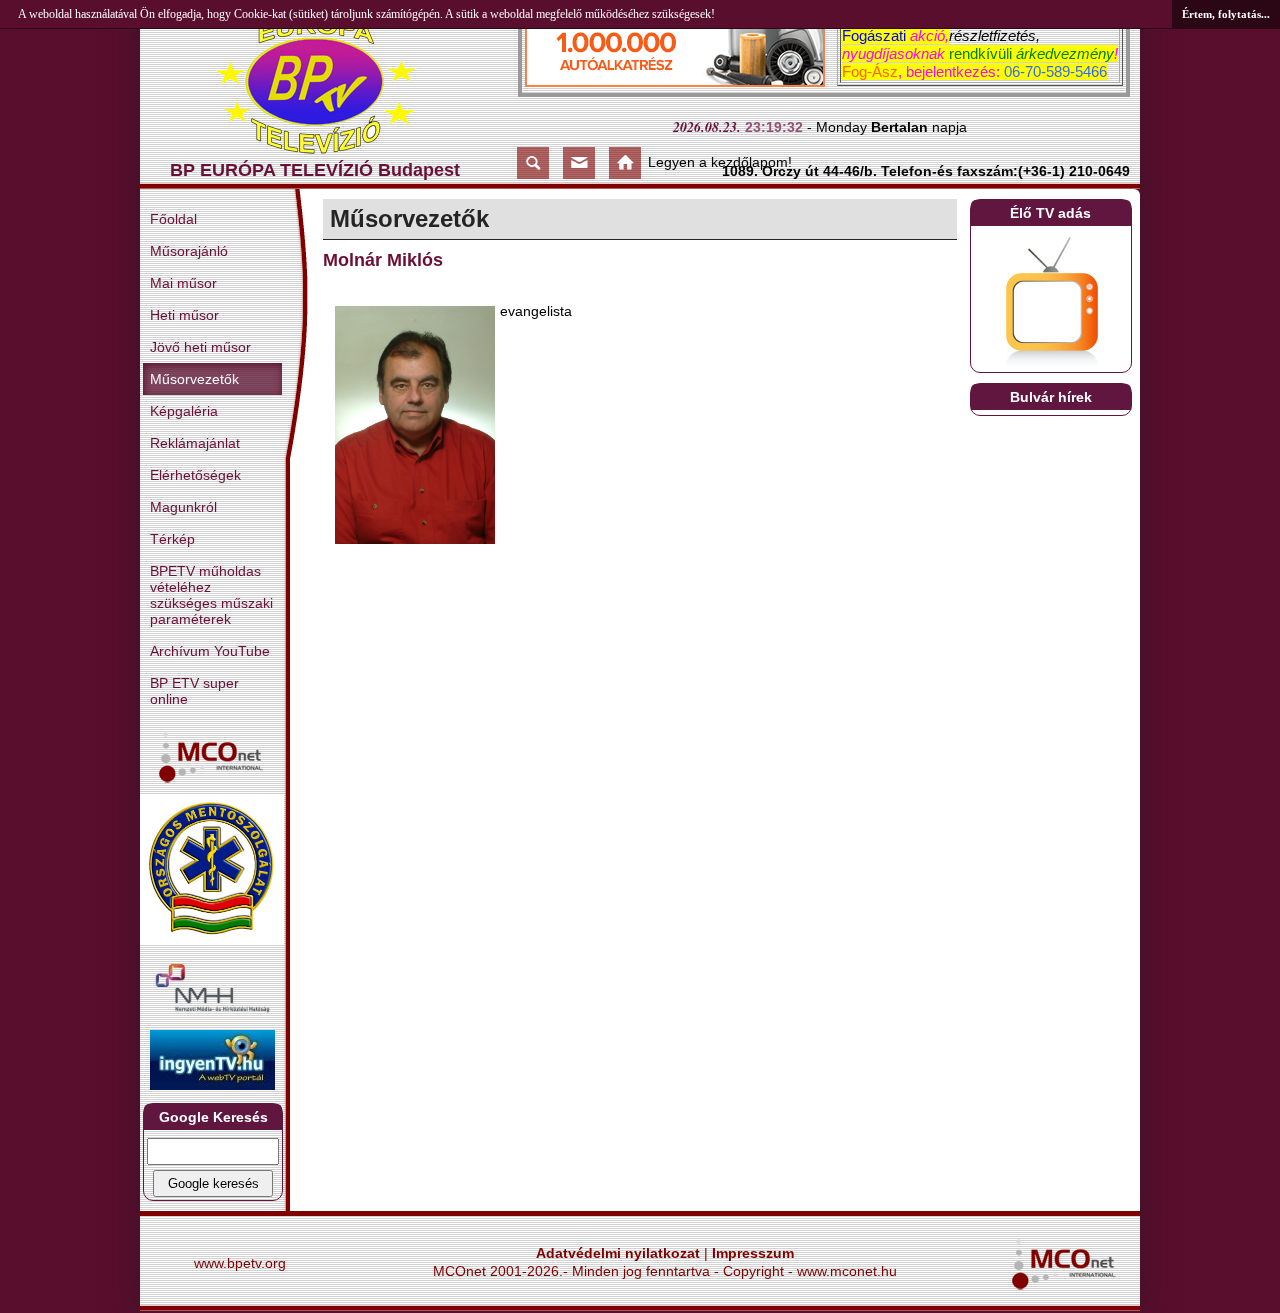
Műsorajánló (189, 251)
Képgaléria (184, 411)
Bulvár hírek (1051, 397)
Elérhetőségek (195, 475)
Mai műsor (183, 283)
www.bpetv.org (240, 1263)
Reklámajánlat (195, 443)
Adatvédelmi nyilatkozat (618, 1253)
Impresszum (753, 1253)
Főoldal (173, 219)
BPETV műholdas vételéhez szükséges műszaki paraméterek (211, 595)
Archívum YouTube (210, 651)
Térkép (172, 539)
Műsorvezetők (194, 379)
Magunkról (183, 507)
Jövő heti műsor (200, 347)
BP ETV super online (194, 691)
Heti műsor (184, 315)
